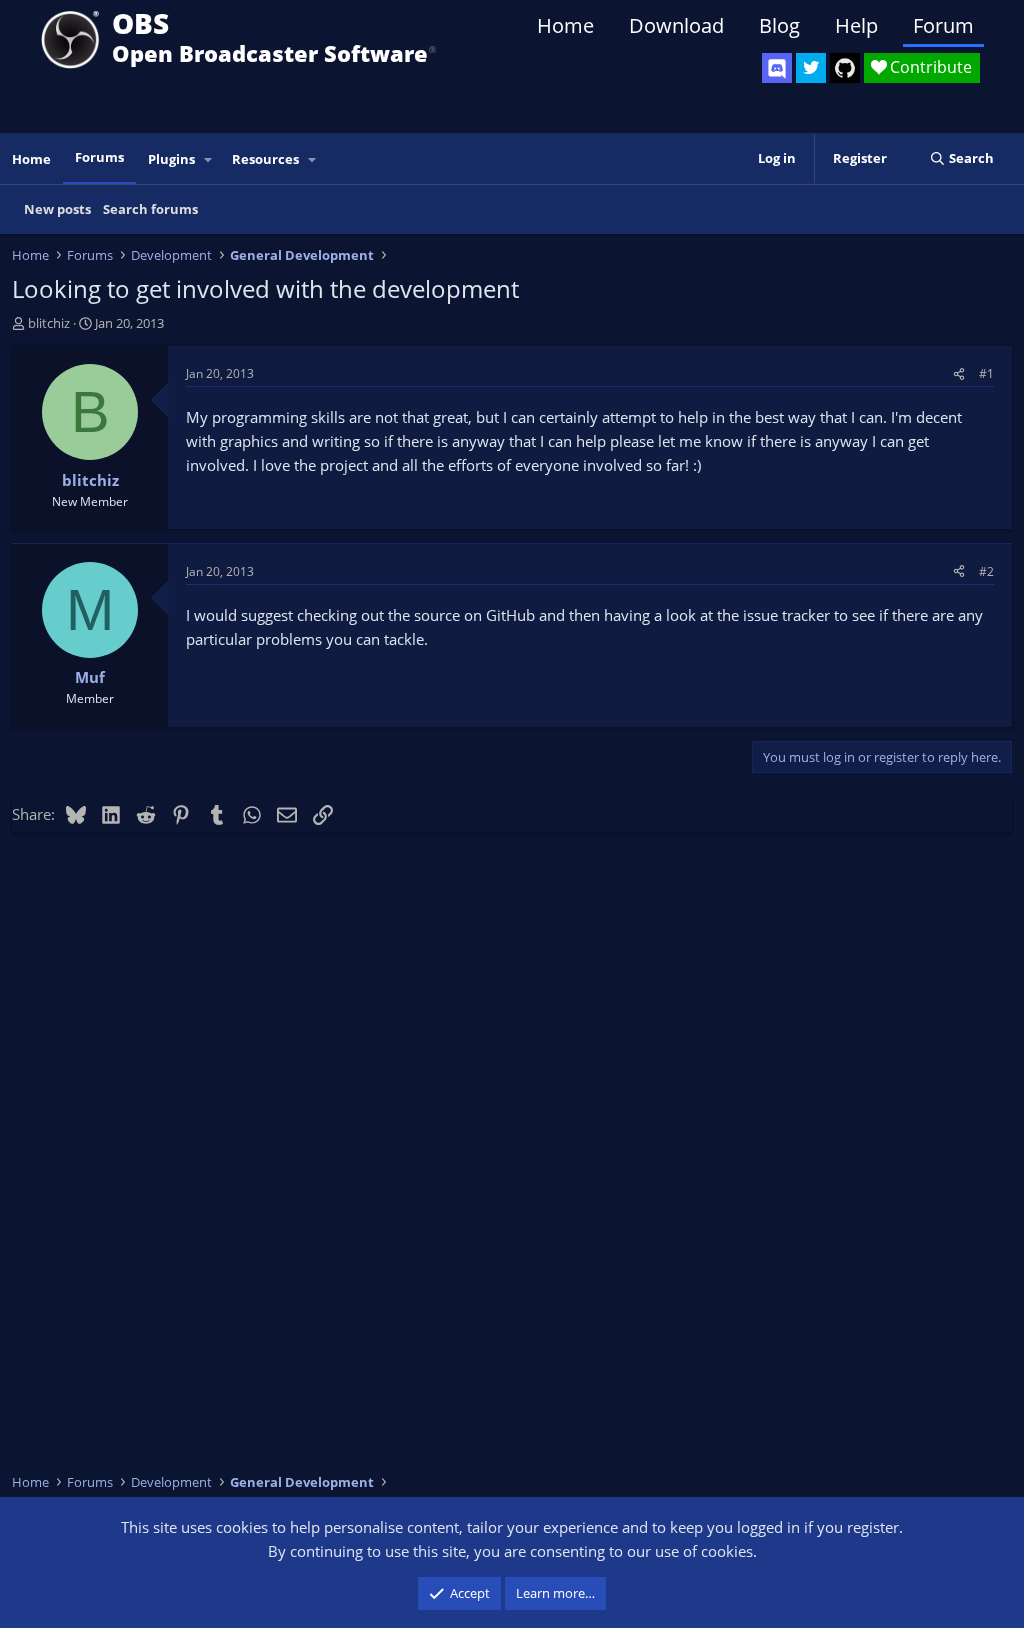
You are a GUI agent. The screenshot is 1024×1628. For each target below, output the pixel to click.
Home (565, 25)
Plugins (171, 159)
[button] (209, 159)
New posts (57, 209)
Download (676, 25)
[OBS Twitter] (811, 68)
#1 (986, 373)
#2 (986, 571)
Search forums (150, 209)
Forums (99, 157)
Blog (779, 25)
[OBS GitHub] (845, 68)
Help (856, 25)
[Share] (959, 373)
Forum (943, 25)
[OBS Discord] (777, 68)
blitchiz (49, 323)
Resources (265, 159)
